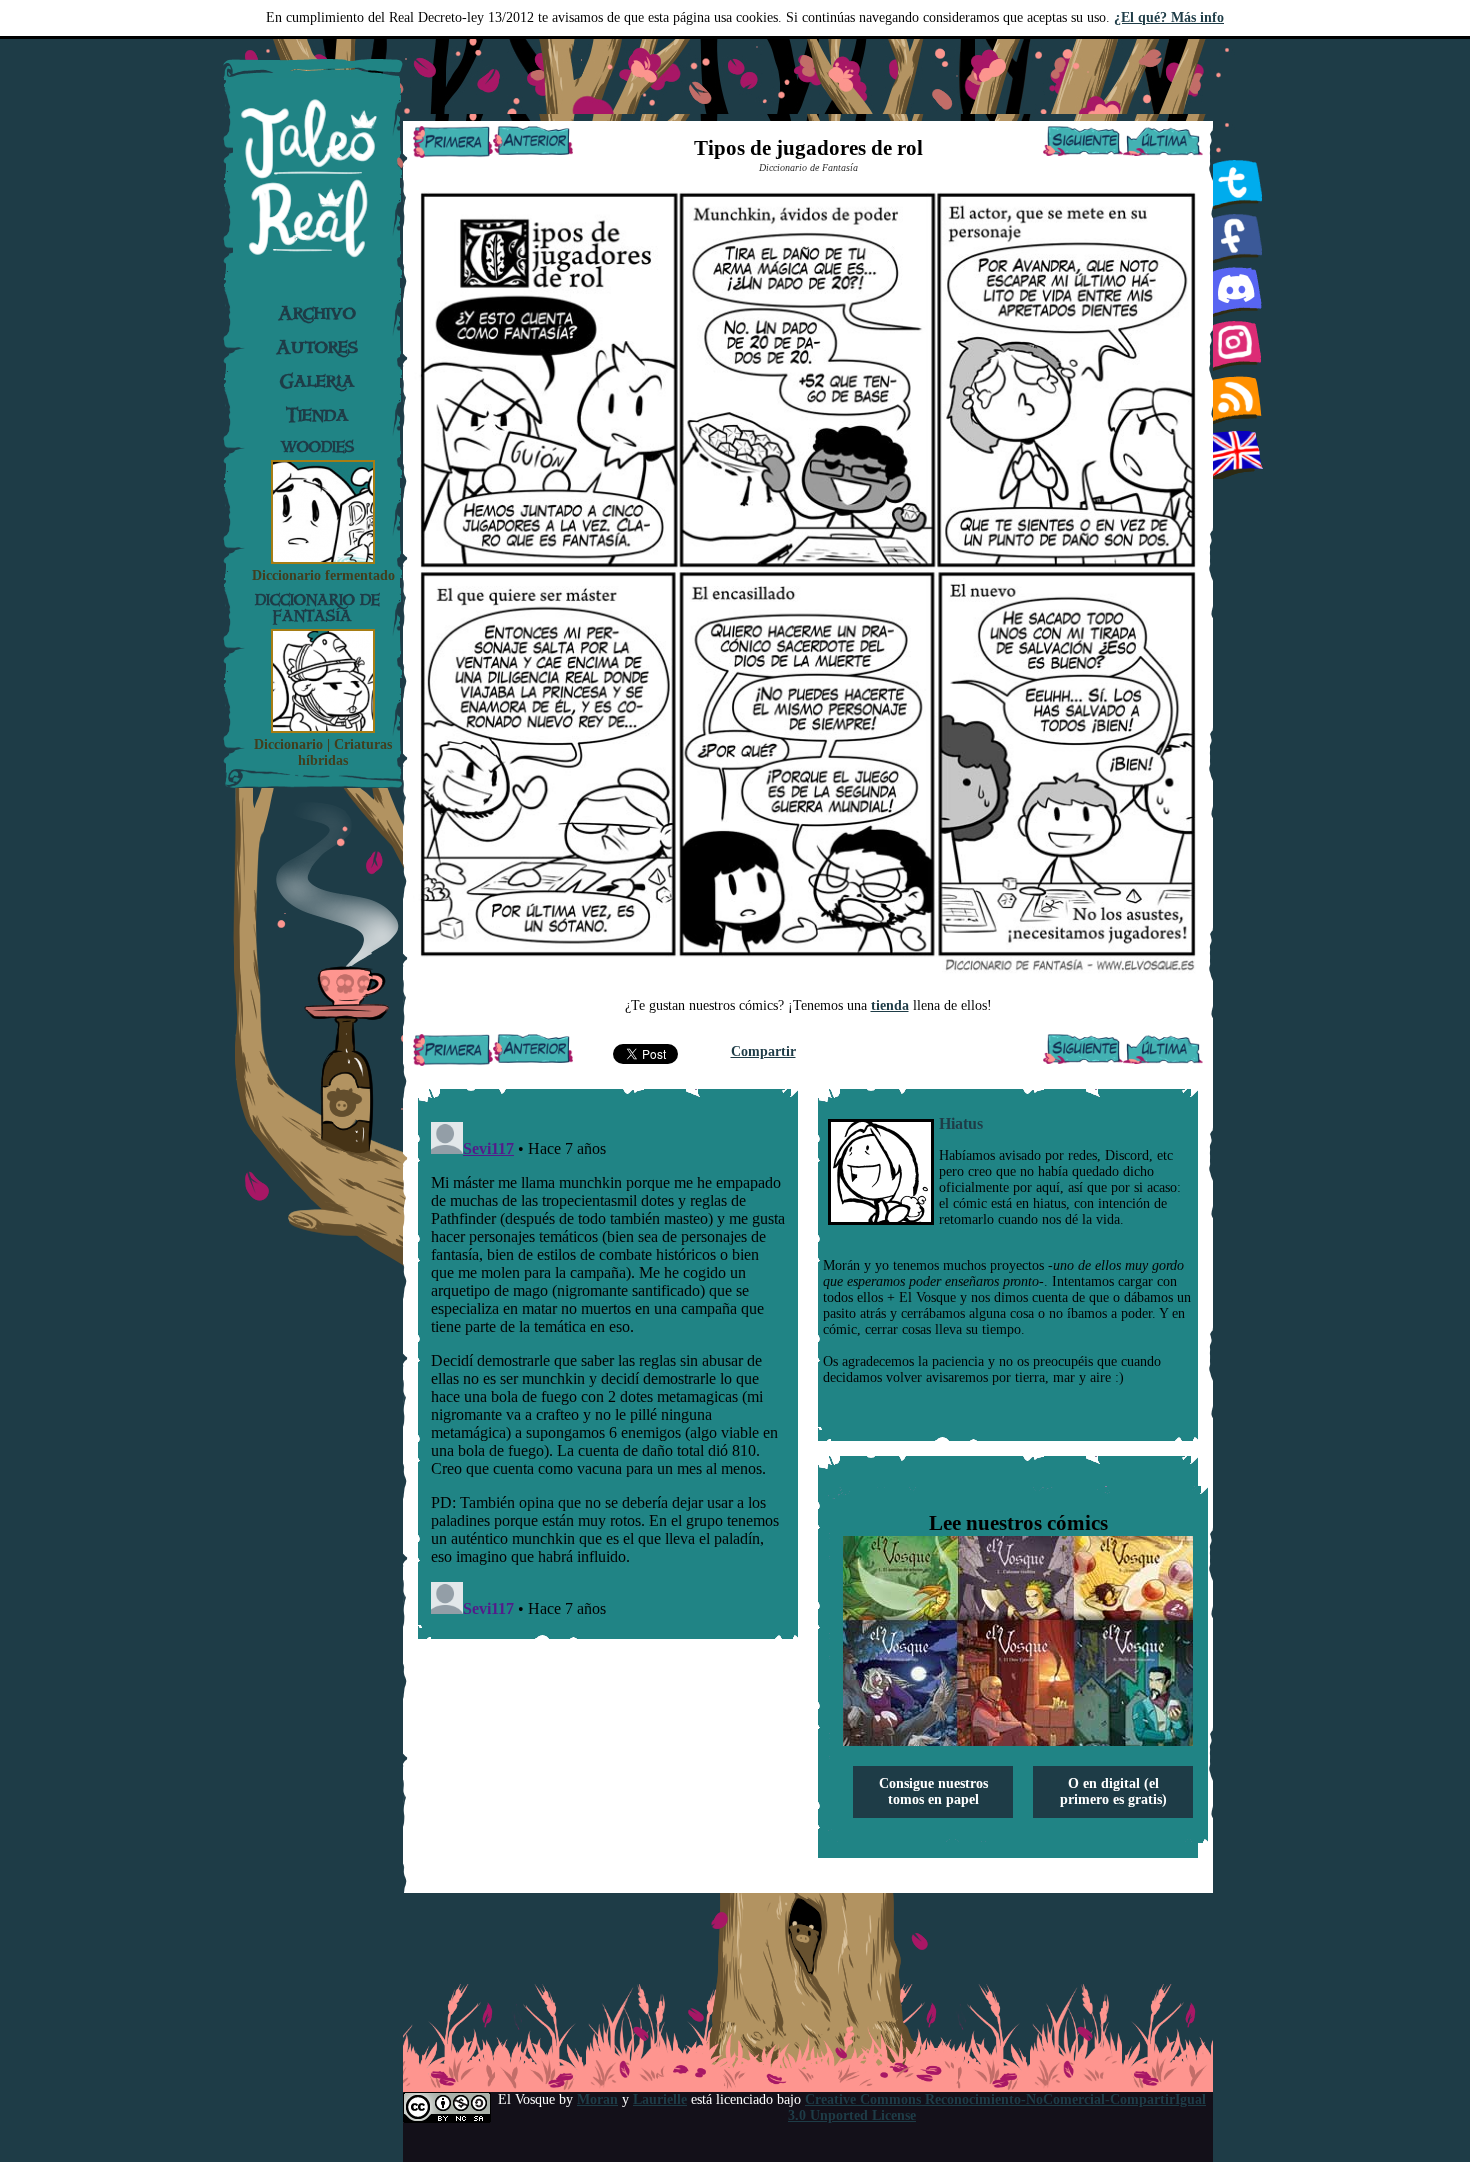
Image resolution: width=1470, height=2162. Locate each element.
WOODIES (317, 446)
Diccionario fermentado (323, 575)
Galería (317, 381)
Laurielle (660, 2099)
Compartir (763, 1051)
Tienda (317, 415)
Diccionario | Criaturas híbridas (323, 752)
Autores (317, 347)
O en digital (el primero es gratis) (1113, 1791)
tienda (890, 1005)
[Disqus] (608, 1364)
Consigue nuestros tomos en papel (933, 1791)
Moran (597, 2099)
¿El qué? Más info (1169, 17)
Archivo (317, 313)
